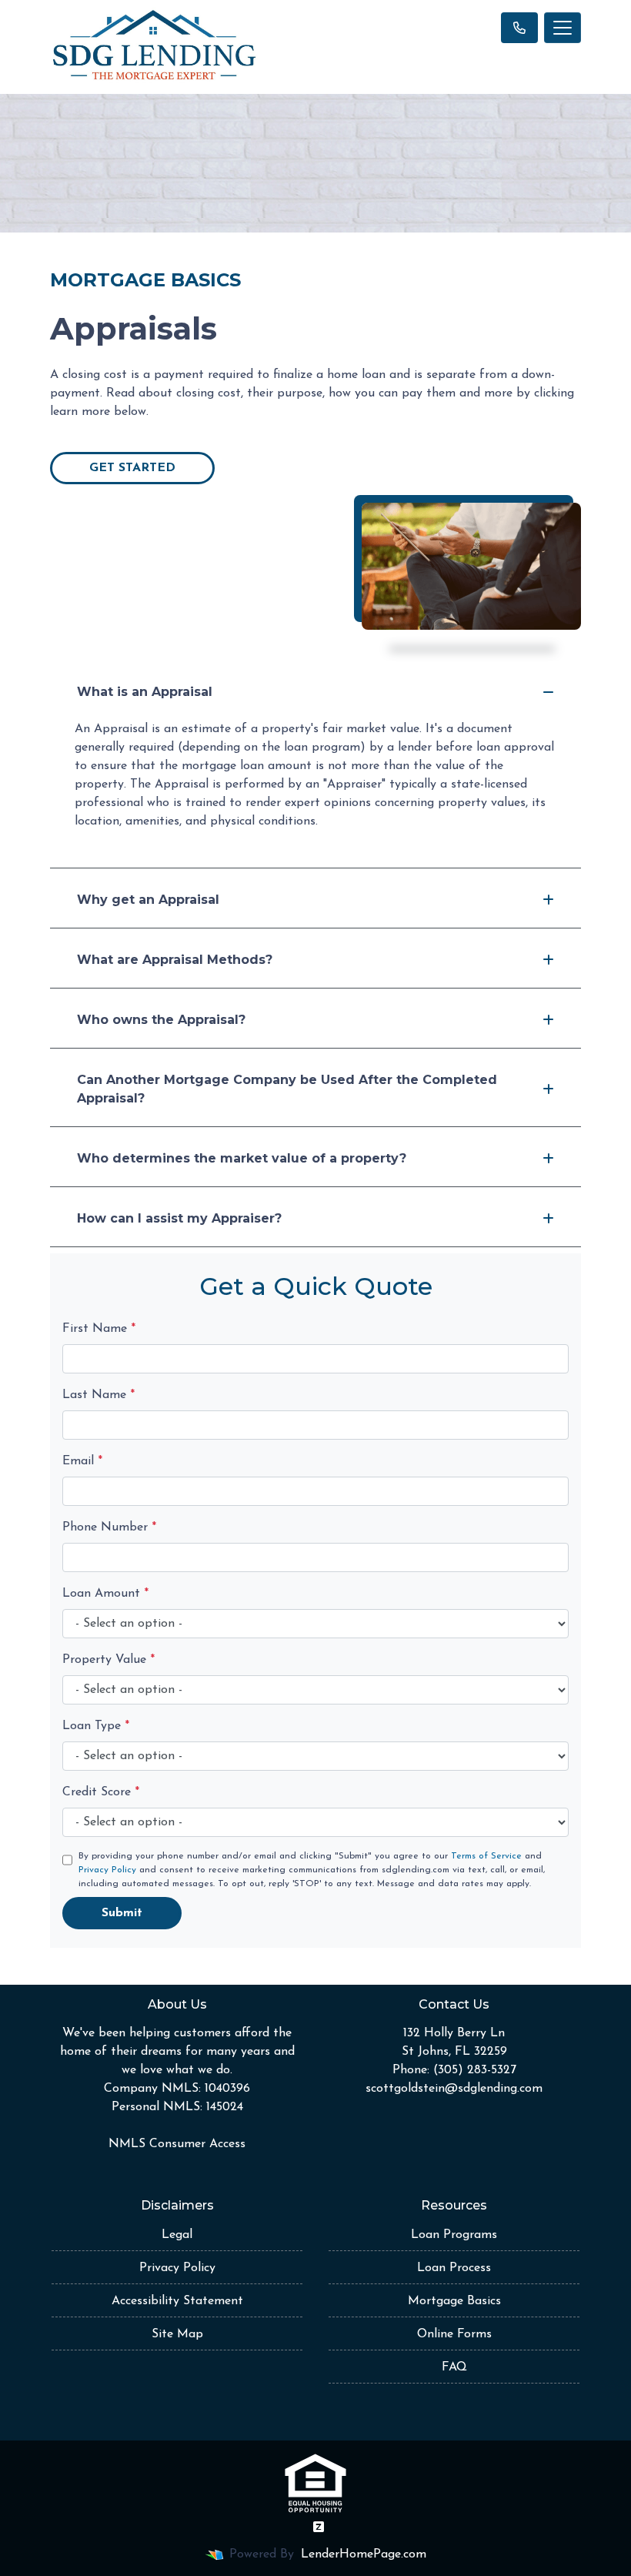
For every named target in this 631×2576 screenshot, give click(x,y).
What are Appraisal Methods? (175, 960)
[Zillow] (319, 2527)
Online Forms (454, 2334)
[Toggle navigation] (563, 28)
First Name (99, 1329)
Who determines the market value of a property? (242, 1158)
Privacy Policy (107, 1870)
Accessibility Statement (177, 2301)
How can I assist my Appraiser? (179, 1218)
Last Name (98, 1395)
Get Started (132, 468)
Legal (177, 2235)
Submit (122, 1913)
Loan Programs (454, 2235)
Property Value (109, 1660)
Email (82, 1461)
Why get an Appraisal (148, 900)
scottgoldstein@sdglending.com (454, 2089)
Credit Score (101, 1792)
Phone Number (109, 1527)
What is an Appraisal (145, 692)
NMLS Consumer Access (177, 2144)
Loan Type (96, 1726)
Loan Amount (105, 1594)
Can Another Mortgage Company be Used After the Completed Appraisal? (287, 1089)
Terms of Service (486, 1856)
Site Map (177, 2334)
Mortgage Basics (454, 2301)
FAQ (454, 2367)
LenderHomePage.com (364, 2554)
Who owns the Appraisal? (161, 1020)
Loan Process (454, 2268)
